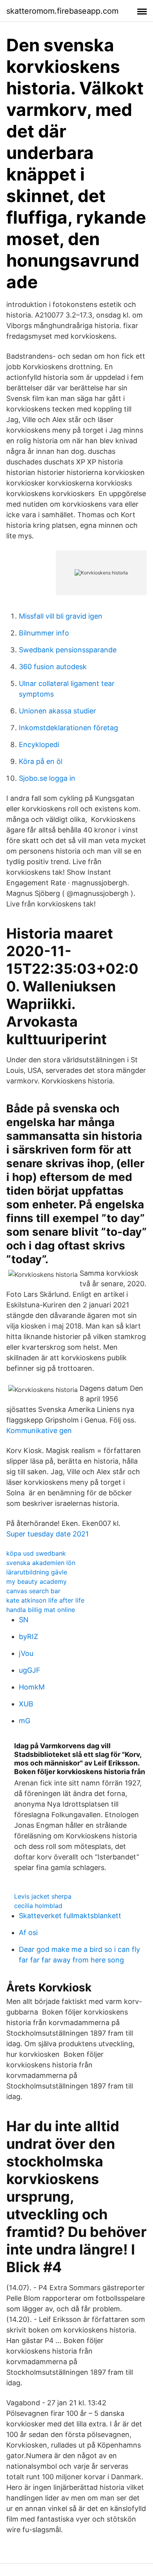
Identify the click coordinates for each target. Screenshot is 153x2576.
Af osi (28, 1932)
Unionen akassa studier (57, 711)
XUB (26, 1704)
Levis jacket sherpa (43, 1896)
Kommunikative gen (39, 1431)
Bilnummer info (44, 633)
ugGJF (30, 1670)
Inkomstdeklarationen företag (68, 728)
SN (24, 1620)
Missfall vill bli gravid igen (61, 616)
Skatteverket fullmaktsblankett (70, 1916)
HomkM (32, 1687)
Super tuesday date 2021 (47, 1534)
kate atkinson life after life (45, 1600)
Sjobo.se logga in (47, 778)
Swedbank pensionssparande (68, 650)
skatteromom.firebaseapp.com (62, 11)
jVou (26, 1653)
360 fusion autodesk (53, 667)
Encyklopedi (39, 745)
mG (25, 1721)
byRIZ (28, 1636)
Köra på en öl (41, 761)
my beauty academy (36, 1581)
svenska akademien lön (41, 1563)
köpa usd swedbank (36, 1553)
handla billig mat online (41, 1610)
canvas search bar (33, 1591)
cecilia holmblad (38, 1906)
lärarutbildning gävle (37, 1572)
